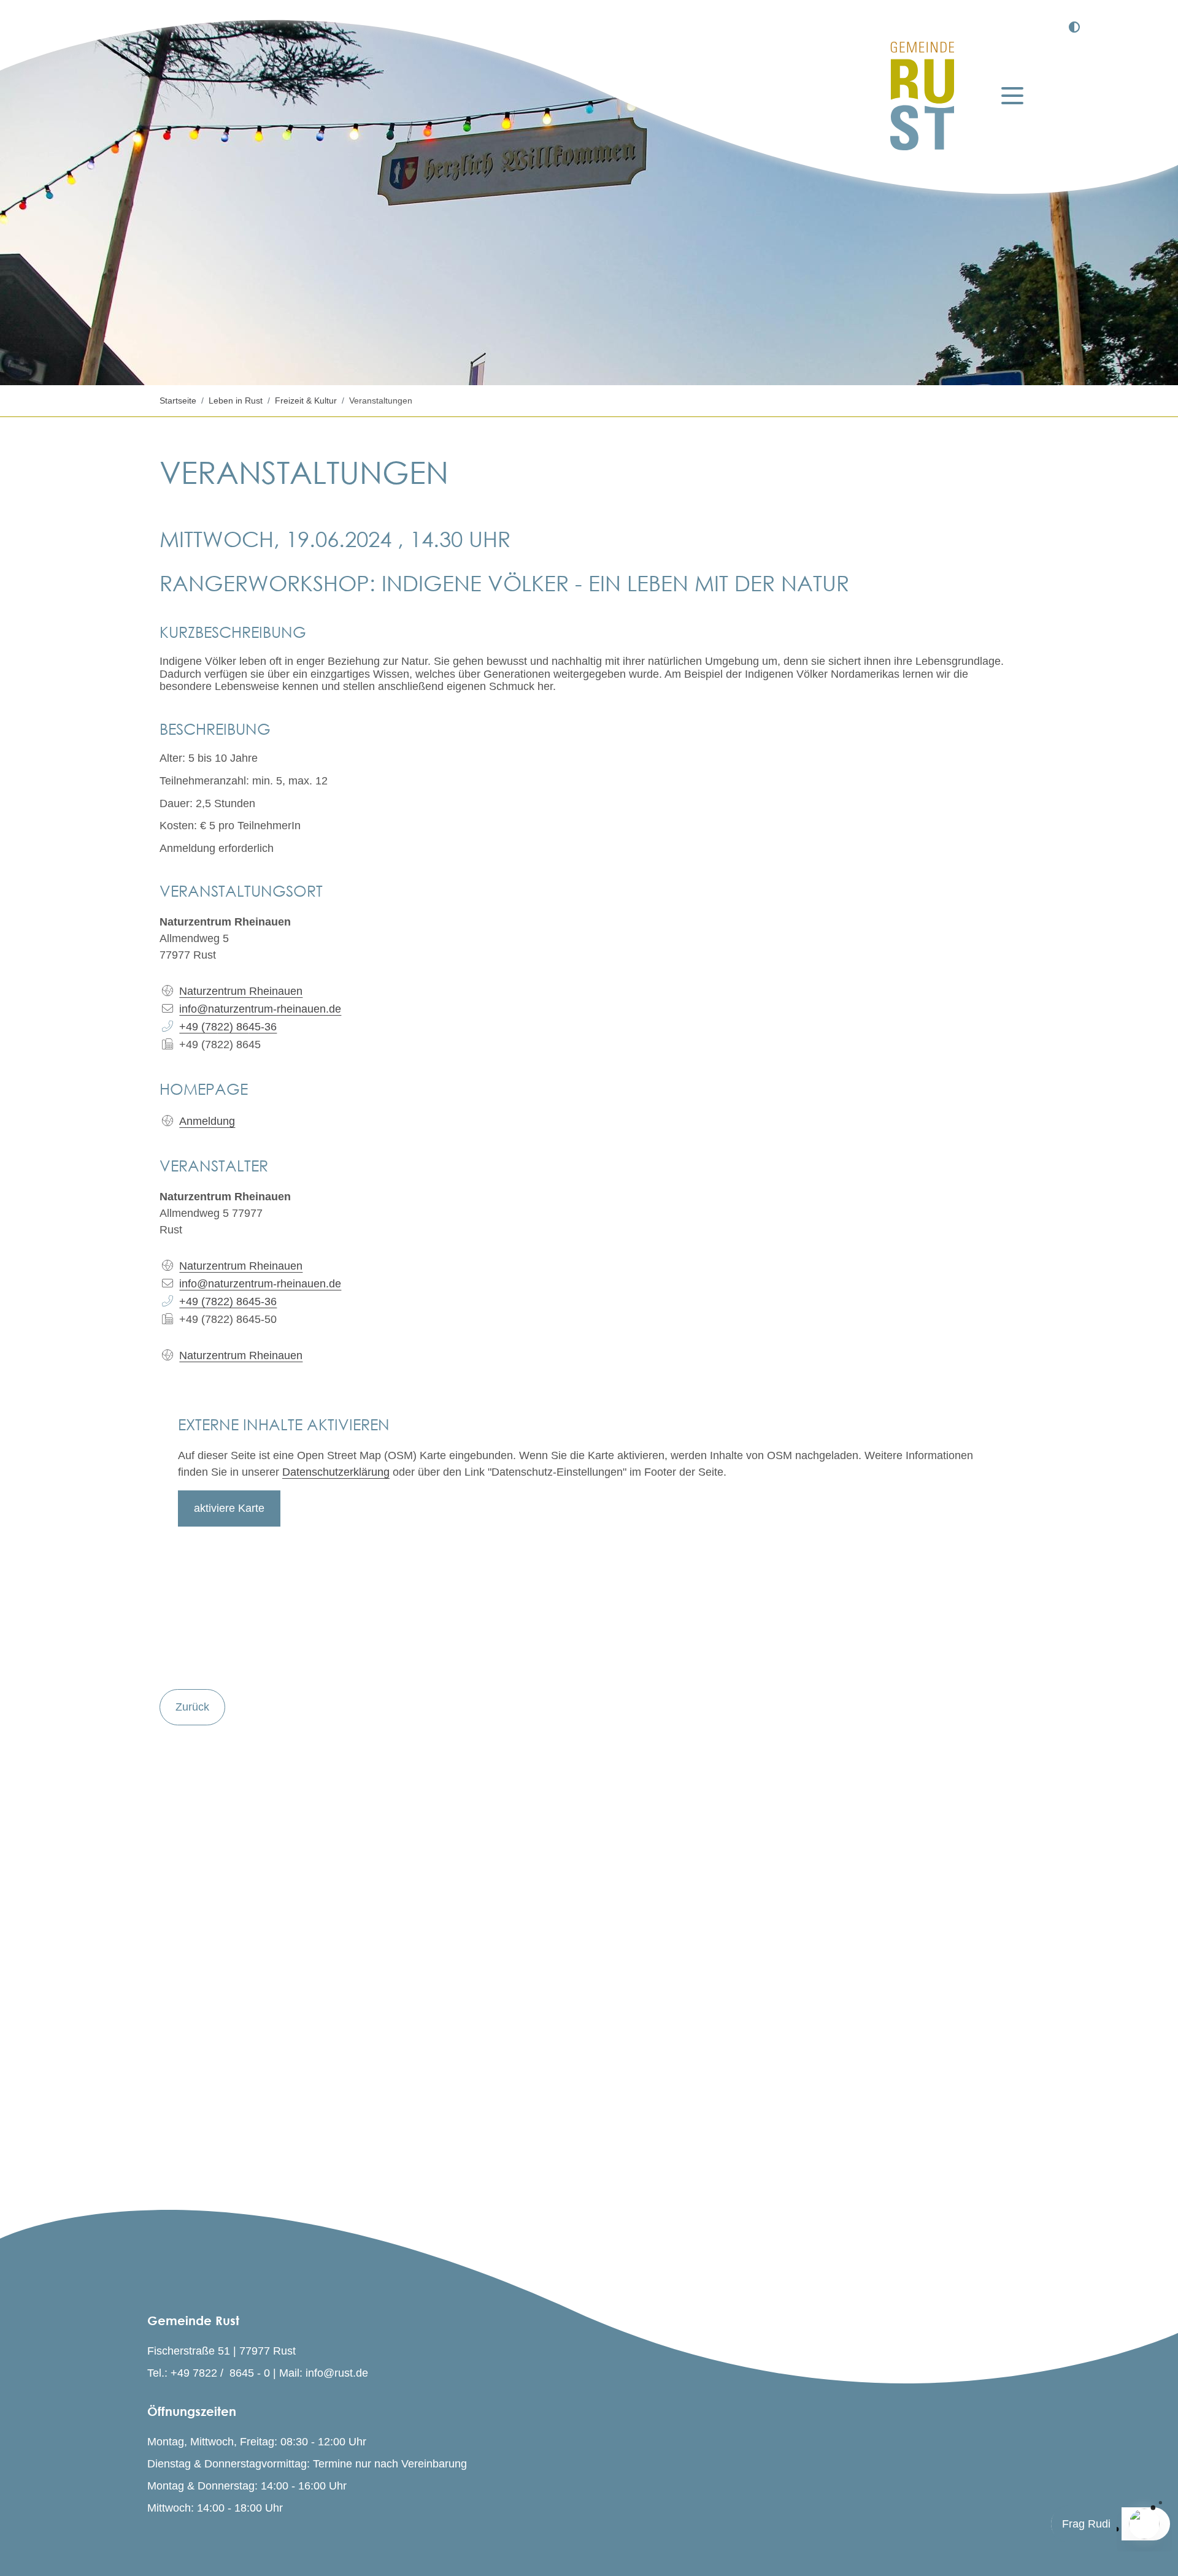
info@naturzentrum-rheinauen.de (260, 1284)
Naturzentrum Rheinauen (241, 1266)
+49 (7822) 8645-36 (228, 1301)
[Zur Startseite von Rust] (922, 96)
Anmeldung (207, 1121)
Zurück (192, 1707)
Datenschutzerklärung (336, 1472)
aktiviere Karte (229, 1508)
